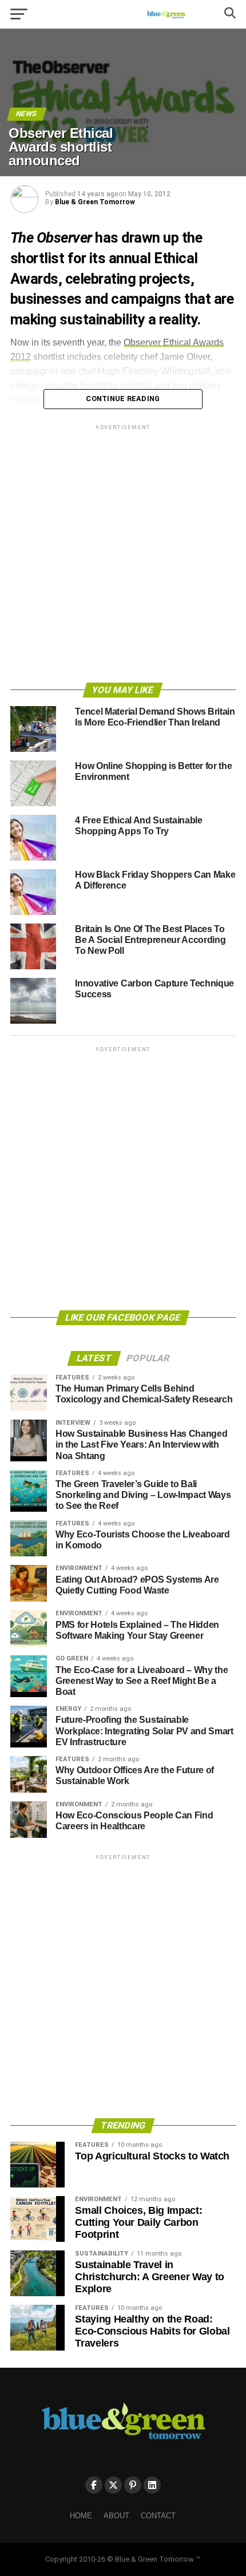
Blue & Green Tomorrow (95, 202)
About (116, 2516)
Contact (158, 2516)
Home (81, 2516)
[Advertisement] (123, 556)
